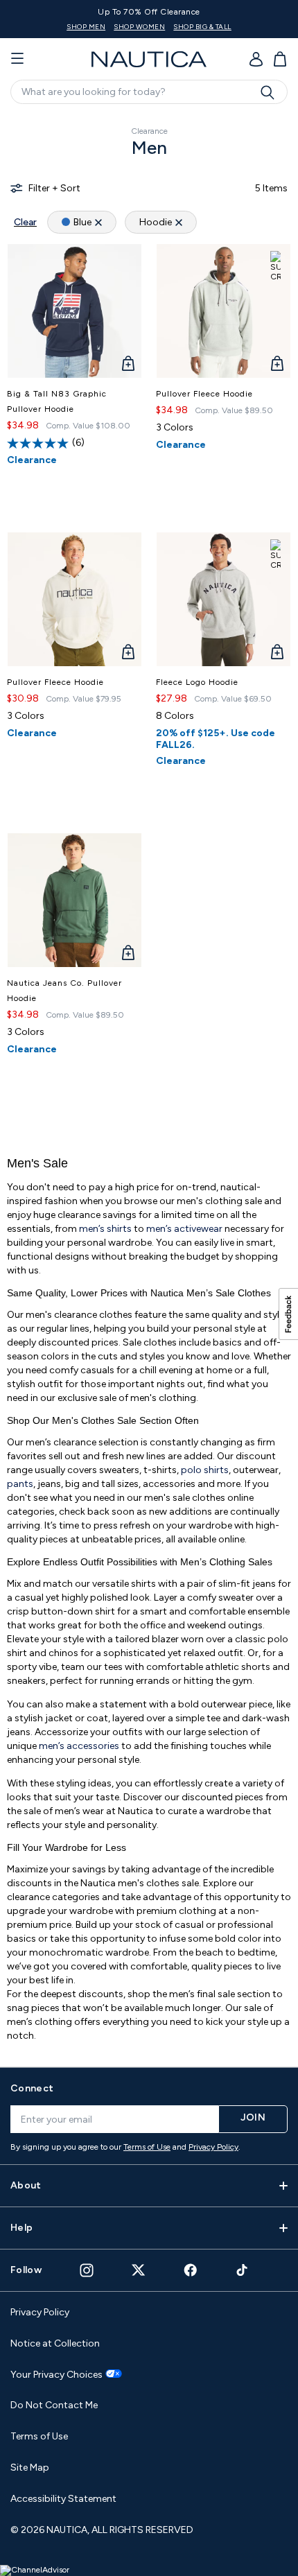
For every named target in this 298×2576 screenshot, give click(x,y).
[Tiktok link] (243, 2270)
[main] (149, 1084)
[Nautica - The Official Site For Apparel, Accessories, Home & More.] (149, 59)
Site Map (30, 2468)
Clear (25, 222)
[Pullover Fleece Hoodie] (223, 311)
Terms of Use (147, 2147)
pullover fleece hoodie (204, 394)
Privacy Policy (213, 2147)
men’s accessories (79, 1746)
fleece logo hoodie (197, 682)
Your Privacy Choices (56, 2375)
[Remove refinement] (98, 222)
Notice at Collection (55, 2343)
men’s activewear (184, 1229)
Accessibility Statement (63, 2499)
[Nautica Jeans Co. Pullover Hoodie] (74, 900)
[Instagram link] (87, 2270)
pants (20, 1484)
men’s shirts (105, 1229)
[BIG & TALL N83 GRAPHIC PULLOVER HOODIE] (74, 311)
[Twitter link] (139, 2270)
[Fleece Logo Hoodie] (223, 599)
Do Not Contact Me (54, 2405)
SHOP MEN (86, 27)
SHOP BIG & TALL (202, 27)
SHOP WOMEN (139, 27)
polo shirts (205, 1470)
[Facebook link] (191, 2270)
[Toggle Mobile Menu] (17, 59)
